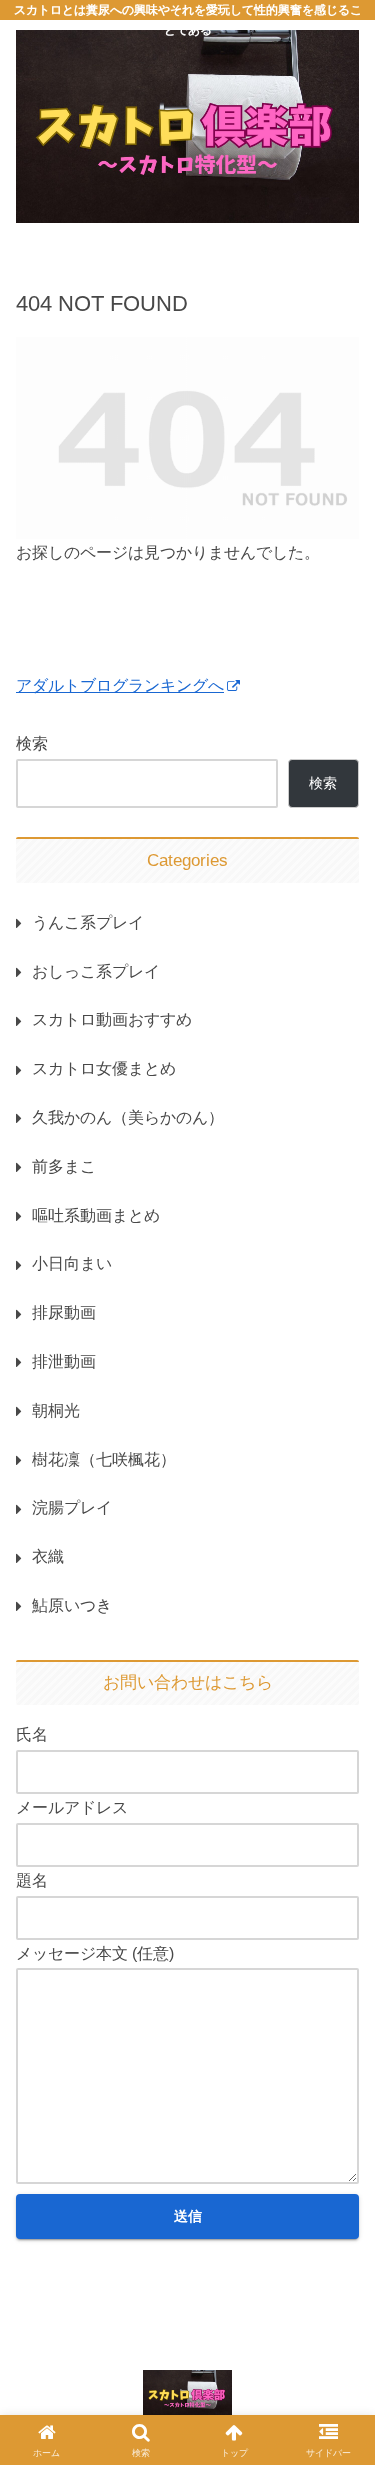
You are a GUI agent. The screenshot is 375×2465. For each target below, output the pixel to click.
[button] (337, 2405)
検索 (32, 743)
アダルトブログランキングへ (120, 685)
